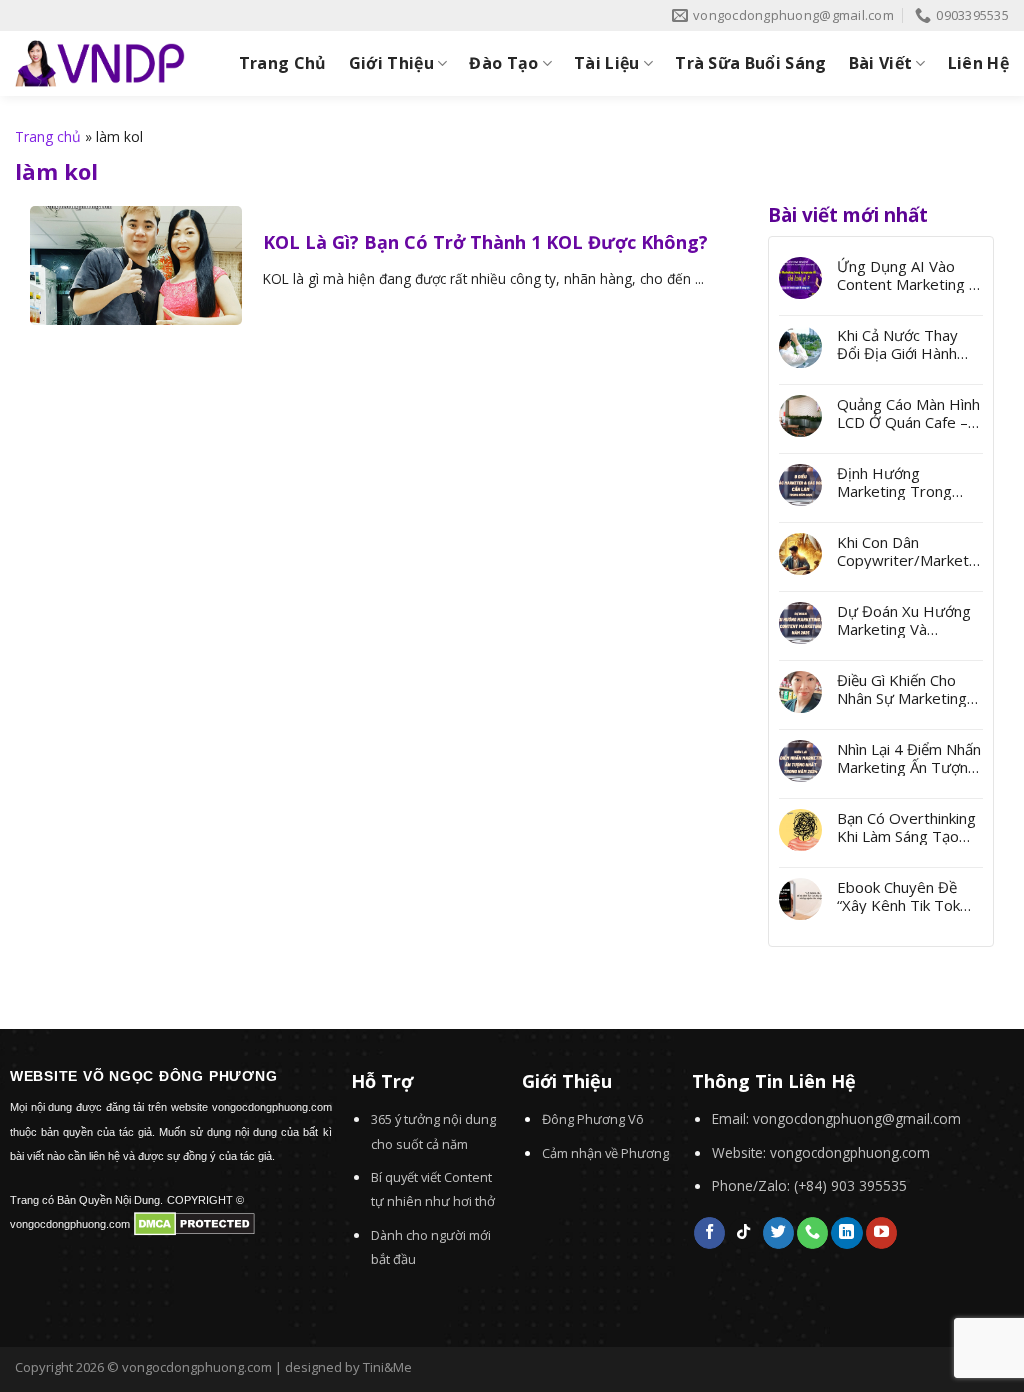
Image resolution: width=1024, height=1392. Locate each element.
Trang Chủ (283, 63)
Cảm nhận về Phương (605, 1153)
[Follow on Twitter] (778, 1233)
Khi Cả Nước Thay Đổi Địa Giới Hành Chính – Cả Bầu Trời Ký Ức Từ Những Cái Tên (906, 344)
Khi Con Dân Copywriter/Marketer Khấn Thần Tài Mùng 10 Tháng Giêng (907, 551)
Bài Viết (881, 63)
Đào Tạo (503, 63)
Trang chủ (48, 136)
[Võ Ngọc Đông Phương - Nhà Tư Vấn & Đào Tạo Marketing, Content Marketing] (100, 63)
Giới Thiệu (391, 63)
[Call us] (812, 1233)
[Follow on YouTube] (881, 1233)
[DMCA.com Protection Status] (194, 1222)
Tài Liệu (607, 63)
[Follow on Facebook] (709, 1233)
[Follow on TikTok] (743, 1233)
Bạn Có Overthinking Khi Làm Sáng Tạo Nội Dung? (906, 827)
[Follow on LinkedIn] (846, 1233)
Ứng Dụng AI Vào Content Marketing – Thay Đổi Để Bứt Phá (909, 275)
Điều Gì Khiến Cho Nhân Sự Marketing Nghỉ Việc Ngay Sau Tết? (902, 689)
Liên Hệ (978, 63)
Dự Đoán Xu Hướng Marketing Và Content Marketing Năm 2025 (904, 620)
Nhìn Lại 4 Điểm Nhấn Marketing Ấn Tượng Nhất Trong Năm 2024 (909, 758)
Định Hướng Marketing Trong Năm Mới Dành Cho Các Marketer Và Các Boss (907, 482)
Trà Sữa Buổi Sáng (750, 63)
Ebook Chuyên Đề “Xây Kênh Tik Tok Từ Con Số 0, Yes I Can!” (900, 896)
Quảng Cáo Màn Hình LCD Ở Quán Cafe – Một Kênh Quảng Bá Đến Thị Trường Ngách (908, 413)
